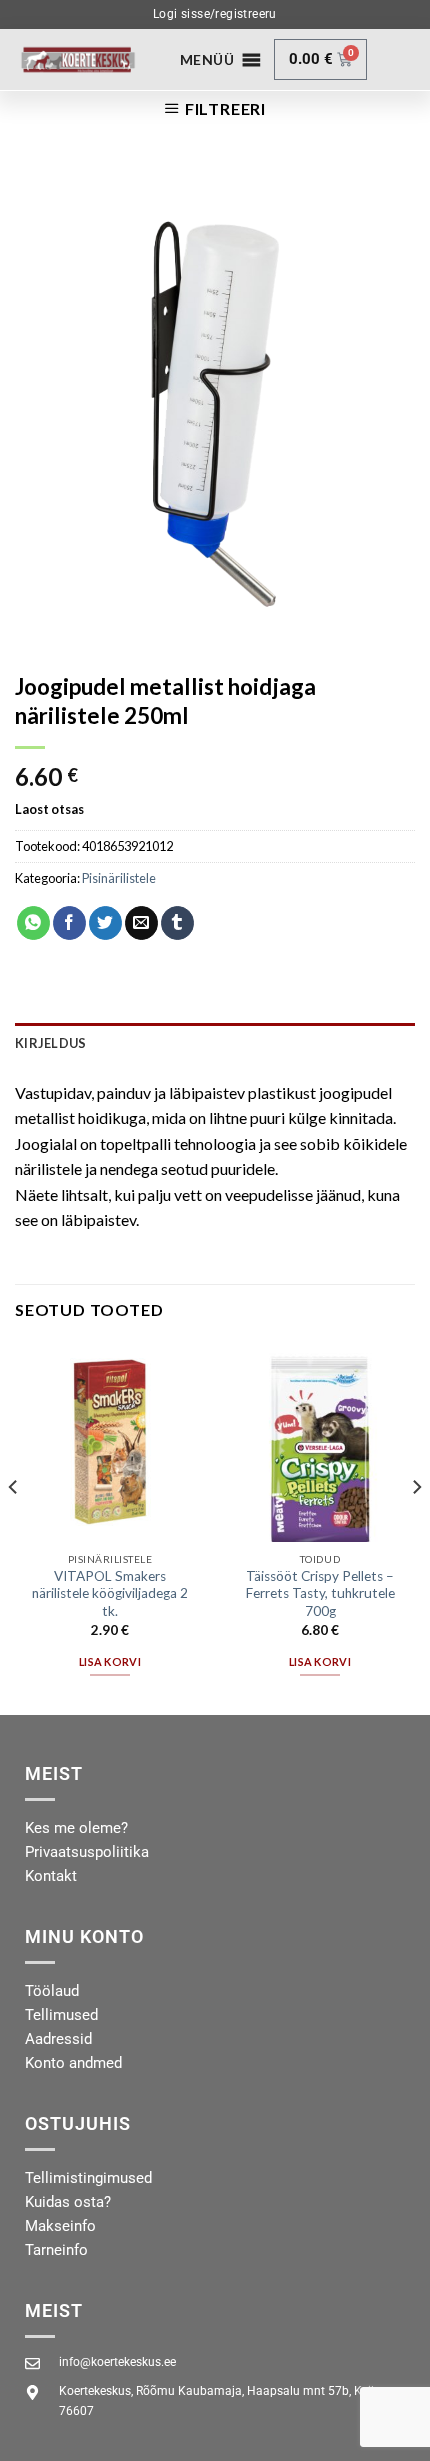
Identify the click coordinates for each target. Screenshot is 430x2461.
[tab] (215, 1043)
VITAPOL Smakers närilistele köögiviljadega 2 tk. (110, 1593)
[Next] (416, 1526)
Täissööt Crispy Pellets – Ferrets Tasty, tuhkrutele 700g (320, 1593)
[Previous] (14, 1526)
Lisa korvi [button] (110, 1661)
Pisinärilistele (119, 878)
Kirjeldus (50, 1043)
